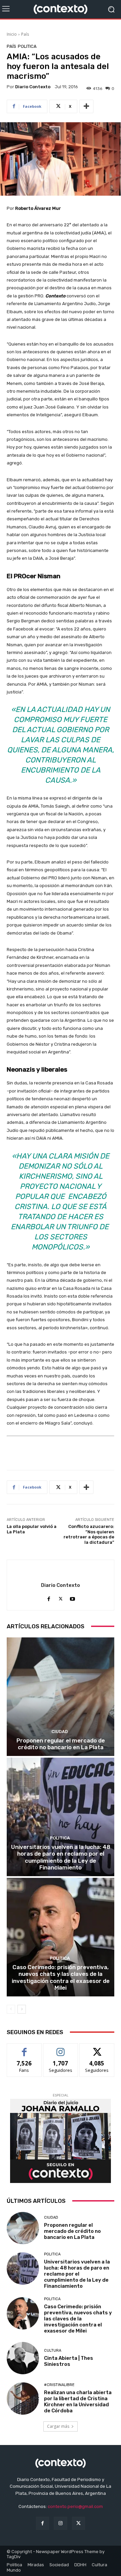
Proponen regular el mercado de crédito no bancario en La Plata (61, 1744)
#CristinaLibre (59, 2385)
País (25, 34)
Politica (27, 46)
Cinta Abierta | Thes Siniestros (69, 2361)
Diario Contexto (33, 87)
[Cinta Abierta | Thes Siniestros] (23, 2358)
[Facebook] (49, 1597)
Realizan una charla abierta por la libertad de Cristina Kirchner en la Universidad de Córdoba (78, 2402)
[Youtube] (72, 1597)
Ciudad (60, 1732)
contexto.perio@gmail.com (75, 2506)
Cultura (53, 2351)
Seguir (61, 2048)
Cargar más (58, 2426)
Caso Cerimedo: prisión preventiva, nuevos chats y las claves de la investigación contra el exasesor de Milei (61, 1977)
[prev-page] (11, 2009)
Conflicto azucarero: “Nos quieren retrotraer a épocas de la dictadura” (89, 1534)
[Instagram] (60, 2523)
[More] (86, 106)
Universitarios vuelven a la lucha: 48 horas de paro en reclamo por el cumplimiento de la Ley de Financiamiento (61, 1857)
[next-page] (22, 2009)
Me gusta (24, 2048)
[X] (61, 1597)
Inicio (12, 34)
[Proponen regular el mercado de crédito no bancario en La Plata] (61, 1697)
